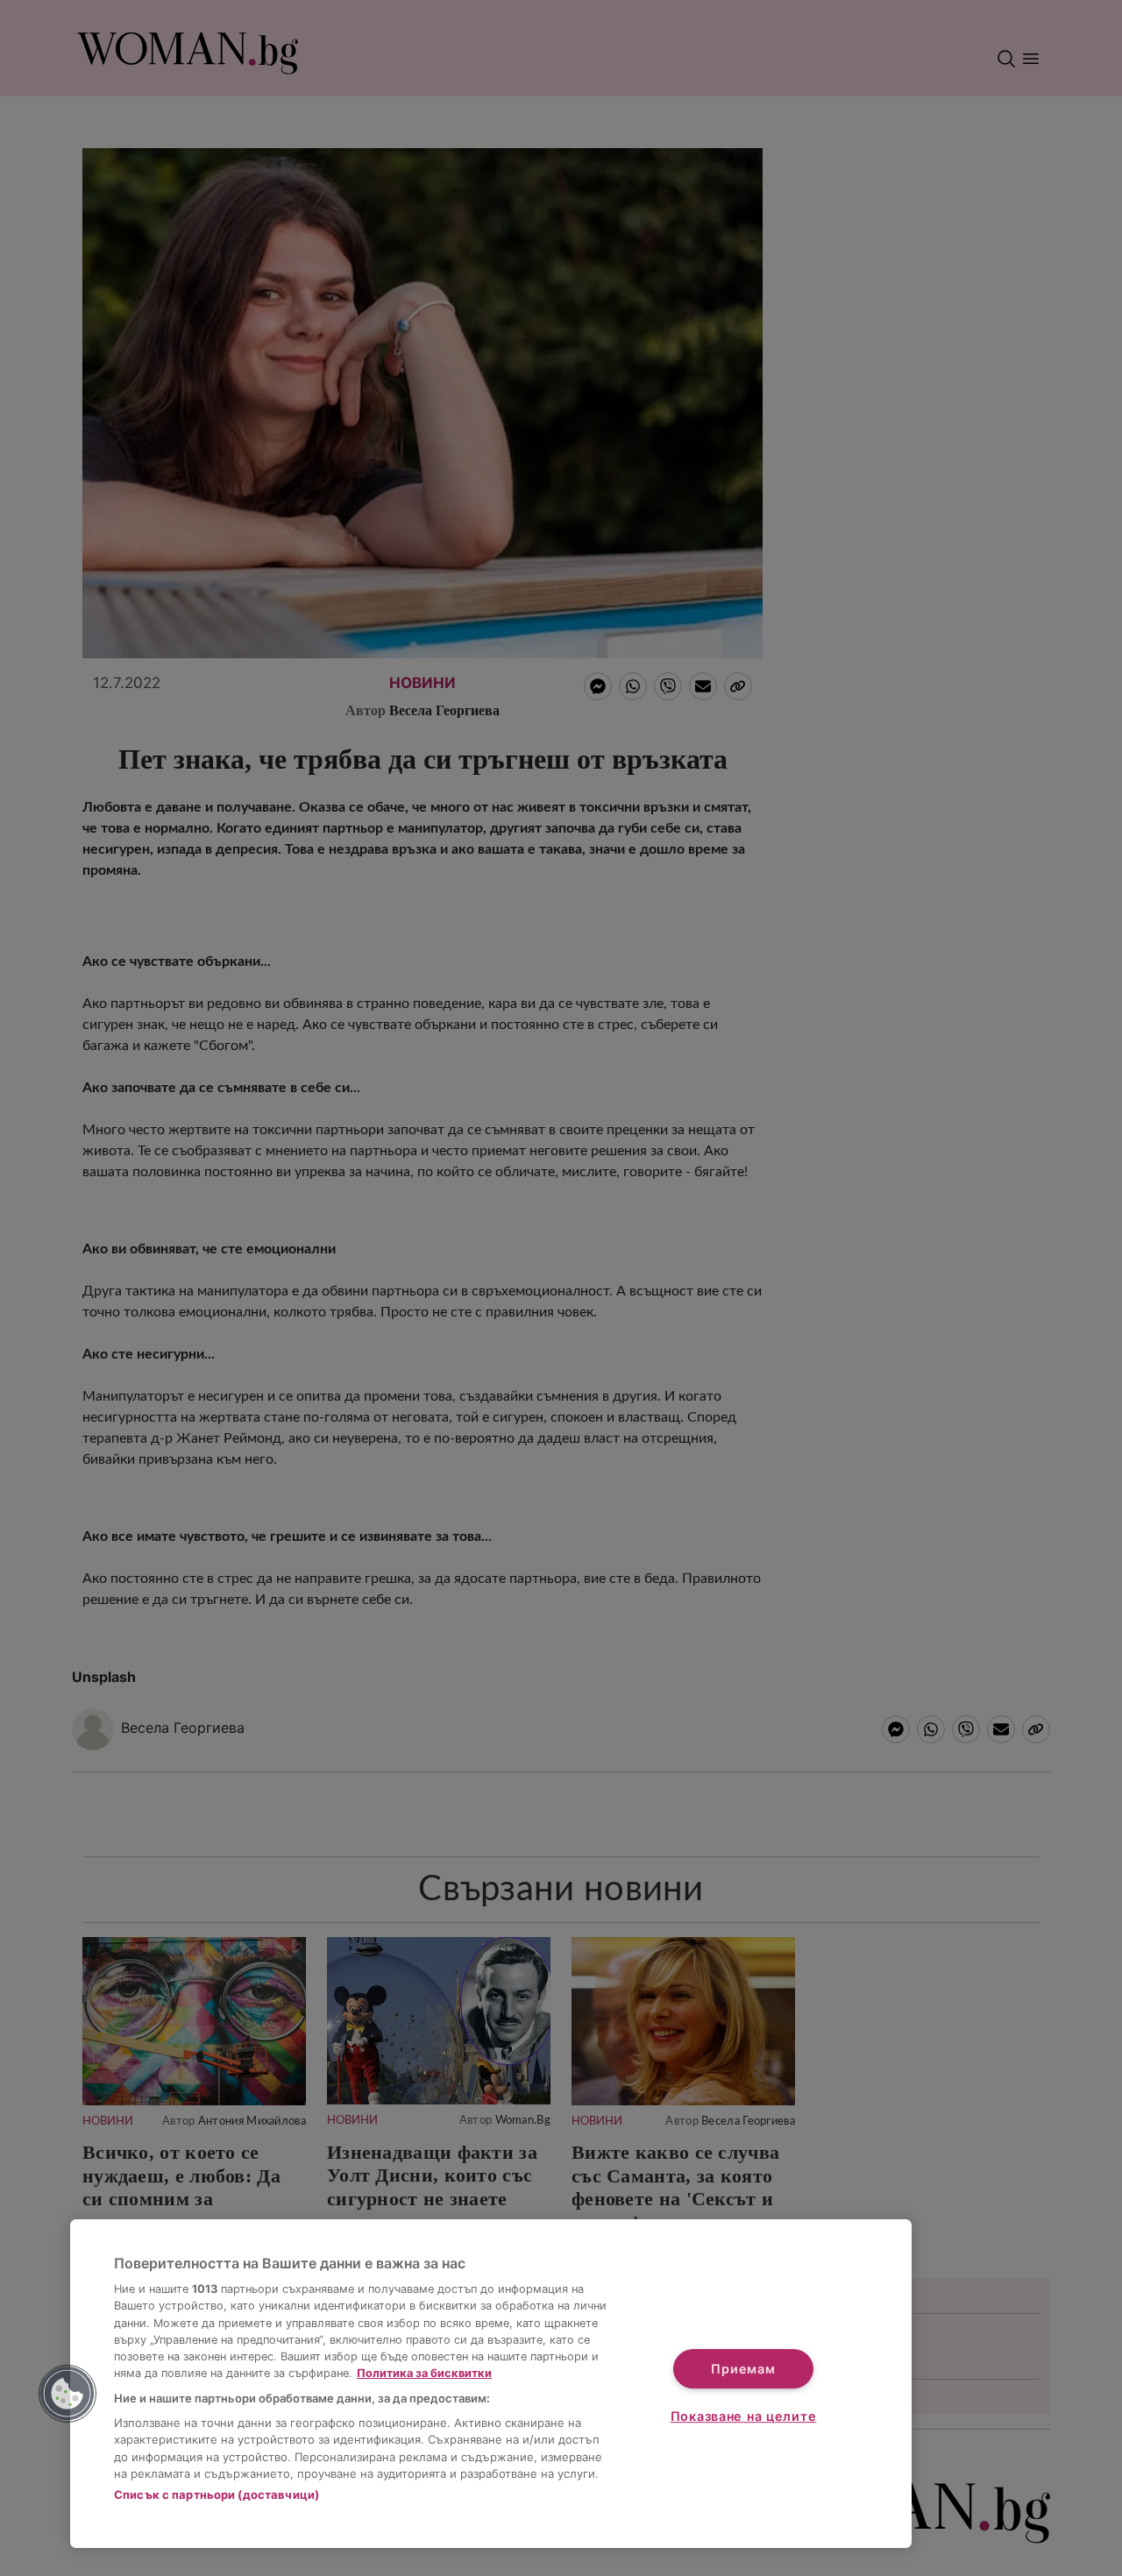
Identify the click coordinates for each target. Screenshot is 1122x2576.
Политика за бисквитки (424, 2373)
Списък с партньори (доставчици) (217, 2494)
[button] (67, 2394)
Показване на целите (744, 2416)
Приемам (743, 2369)
